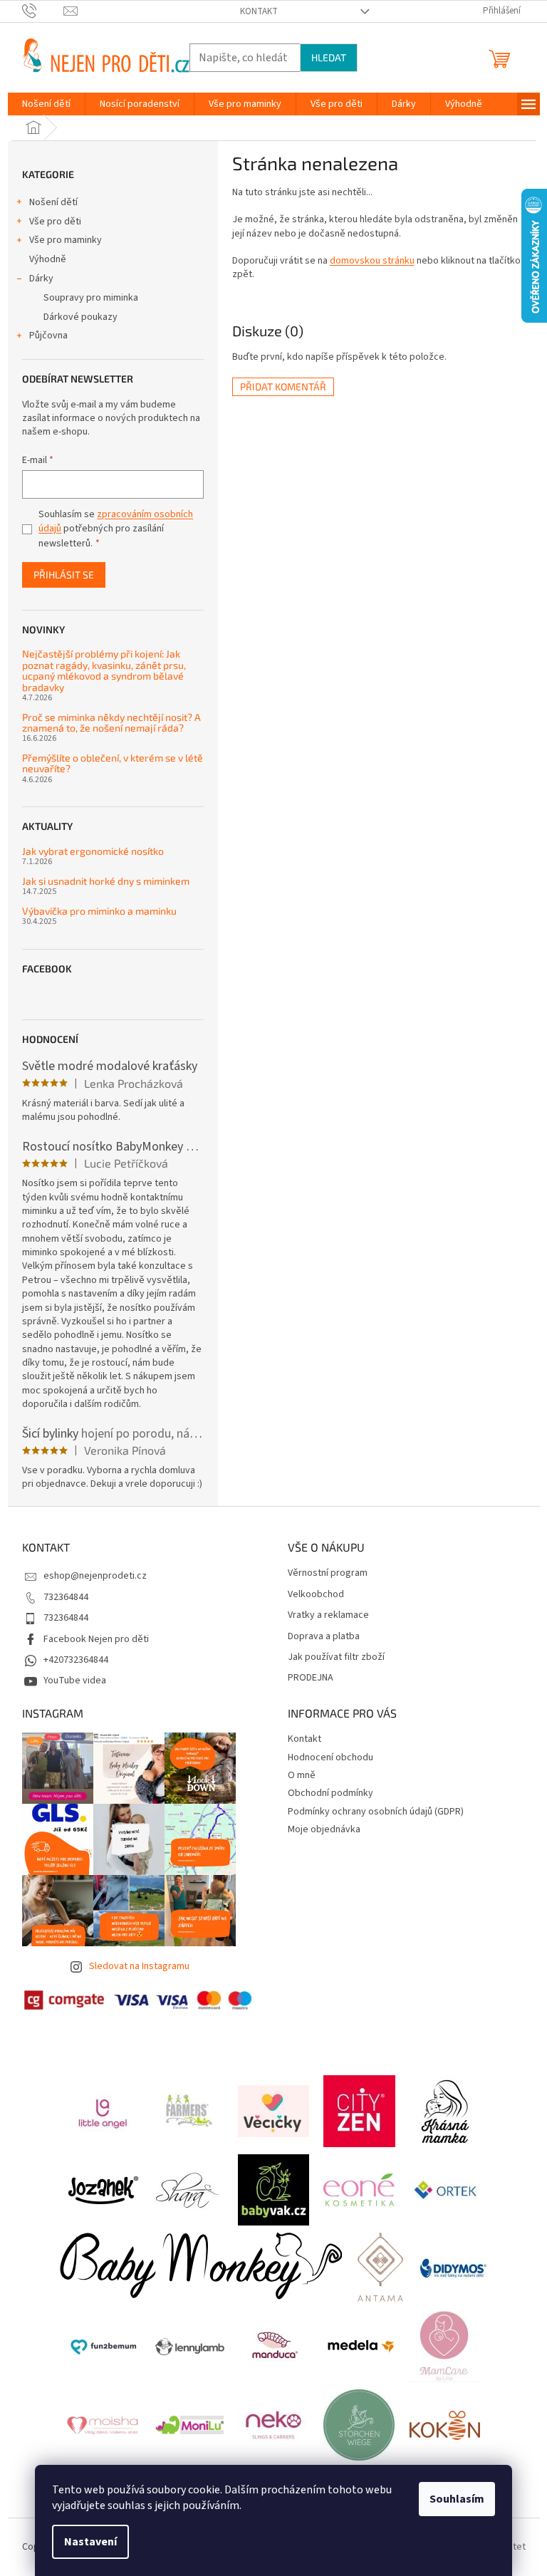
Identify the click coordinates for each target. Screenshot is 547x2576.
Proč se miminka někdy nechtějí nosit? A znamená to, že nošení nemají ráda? (111, 723)
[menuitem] (46, 104)
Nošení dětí (53, 202)
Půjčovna (48, 336)
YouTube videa (75, 1681)
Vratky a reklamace (328, 1615)
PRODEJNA (311, 1678)
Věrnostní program (328, 1573)
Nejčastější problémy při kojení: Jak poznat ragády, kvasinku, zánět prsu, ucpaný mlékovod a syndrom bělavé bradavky (104, 670)
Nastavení (90, 2542)
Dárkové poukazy (80, 317)
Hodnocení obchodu (330, 1757)
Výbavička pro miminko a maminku (99, 911)
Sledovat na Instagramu (139, 1966)
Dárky (41, 279)
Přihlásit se (64, 575)
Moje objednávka (324, 1829)
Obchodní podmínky (330, 1793)
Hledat (329, 57)
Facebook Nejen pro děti (96, 1639)
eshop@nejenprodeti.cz (95, 1576)
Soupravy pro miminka (91, 298)
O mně (302, 1775)
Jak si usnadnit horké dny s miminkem (106, 881)
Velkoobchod (316, 1595)
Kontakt (259, 11)
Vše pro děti (55, 222)
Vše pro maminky (66, 240)
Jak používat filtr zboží (336, 1657)
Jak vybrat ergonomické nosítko (93, 851)
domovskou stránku (372, 261)
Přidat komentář (283, 386)
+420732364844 (76, 1660)
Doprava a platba (324, 1637)
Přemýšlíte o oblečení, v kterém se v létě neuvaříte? (113, 763)
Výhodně (48, 259)
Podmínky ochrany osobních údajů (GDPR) (376, 1812)
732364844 (66, 1597)
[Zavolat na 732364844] (43, 11)
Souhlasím (457, 2499)
